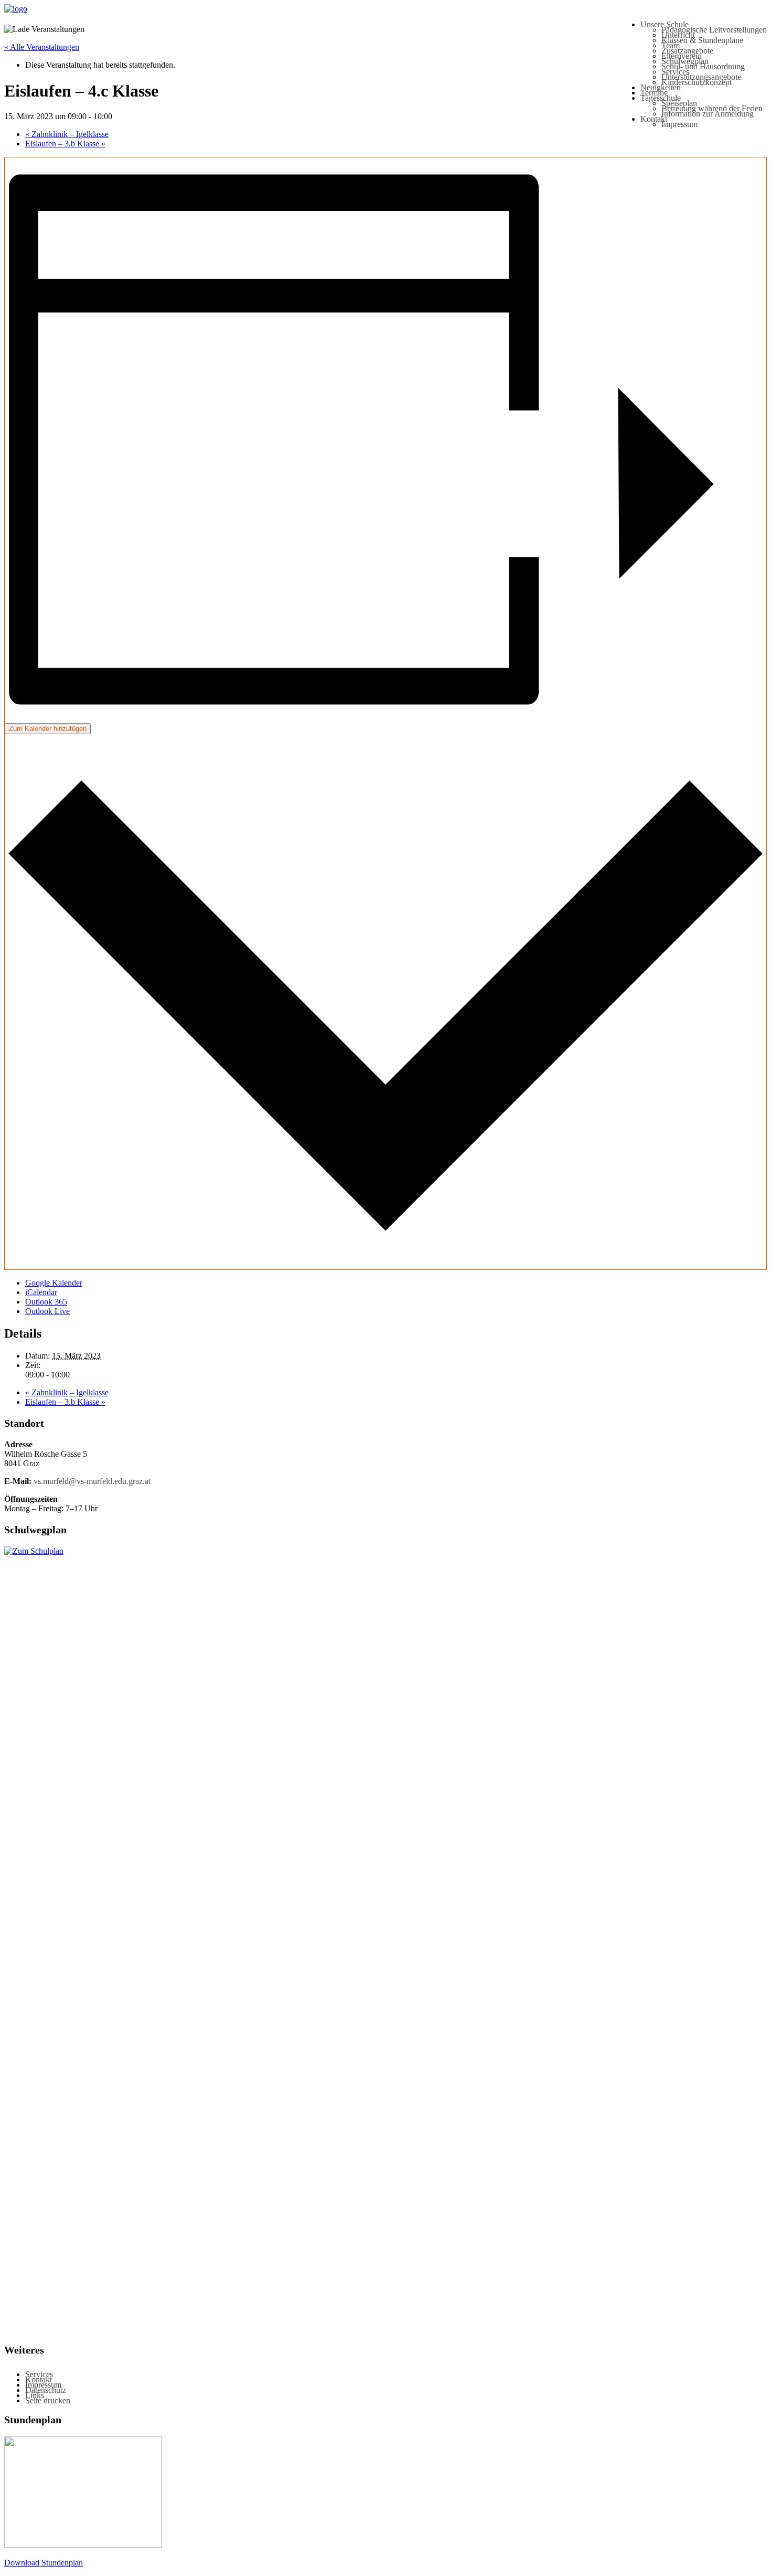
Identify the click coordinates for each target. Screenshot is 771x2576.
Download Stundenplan (44, 2563)
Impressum (679, 124)
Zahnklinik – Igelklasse (67, 134)
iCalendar (41, 1292)
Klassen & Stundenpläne (702, 40)
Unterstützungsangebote (701, 77)
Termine (654, 93)
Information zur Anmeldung (708, 114)
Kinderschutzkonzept (697, 82)
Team (671, 45)
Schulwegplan (685, 61)
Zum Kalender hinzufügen (48, 729)
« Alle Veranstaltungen (42, 47)
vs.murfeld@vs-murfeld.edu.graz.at (92, 1481)
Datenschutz (46, 2390)
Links (35, 2395)
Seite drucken (48, 2400)
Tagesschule (661, 98)
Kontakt (654, 119)
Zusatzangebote (687, 51)
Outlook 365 (46, 1302)
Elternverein (682, 56)
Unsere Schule (665, 24)
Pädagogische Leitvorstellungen (714, 30)
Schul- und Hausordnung (703, 66)
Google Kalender (54, 1283)
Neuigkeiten (661, 87)
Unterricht (678, 35)
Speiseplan (679, 103)
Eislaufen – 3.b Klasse (65, 144)
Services (675, 72)
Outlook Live (47, 1311)
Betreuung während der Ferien (712, 108)
